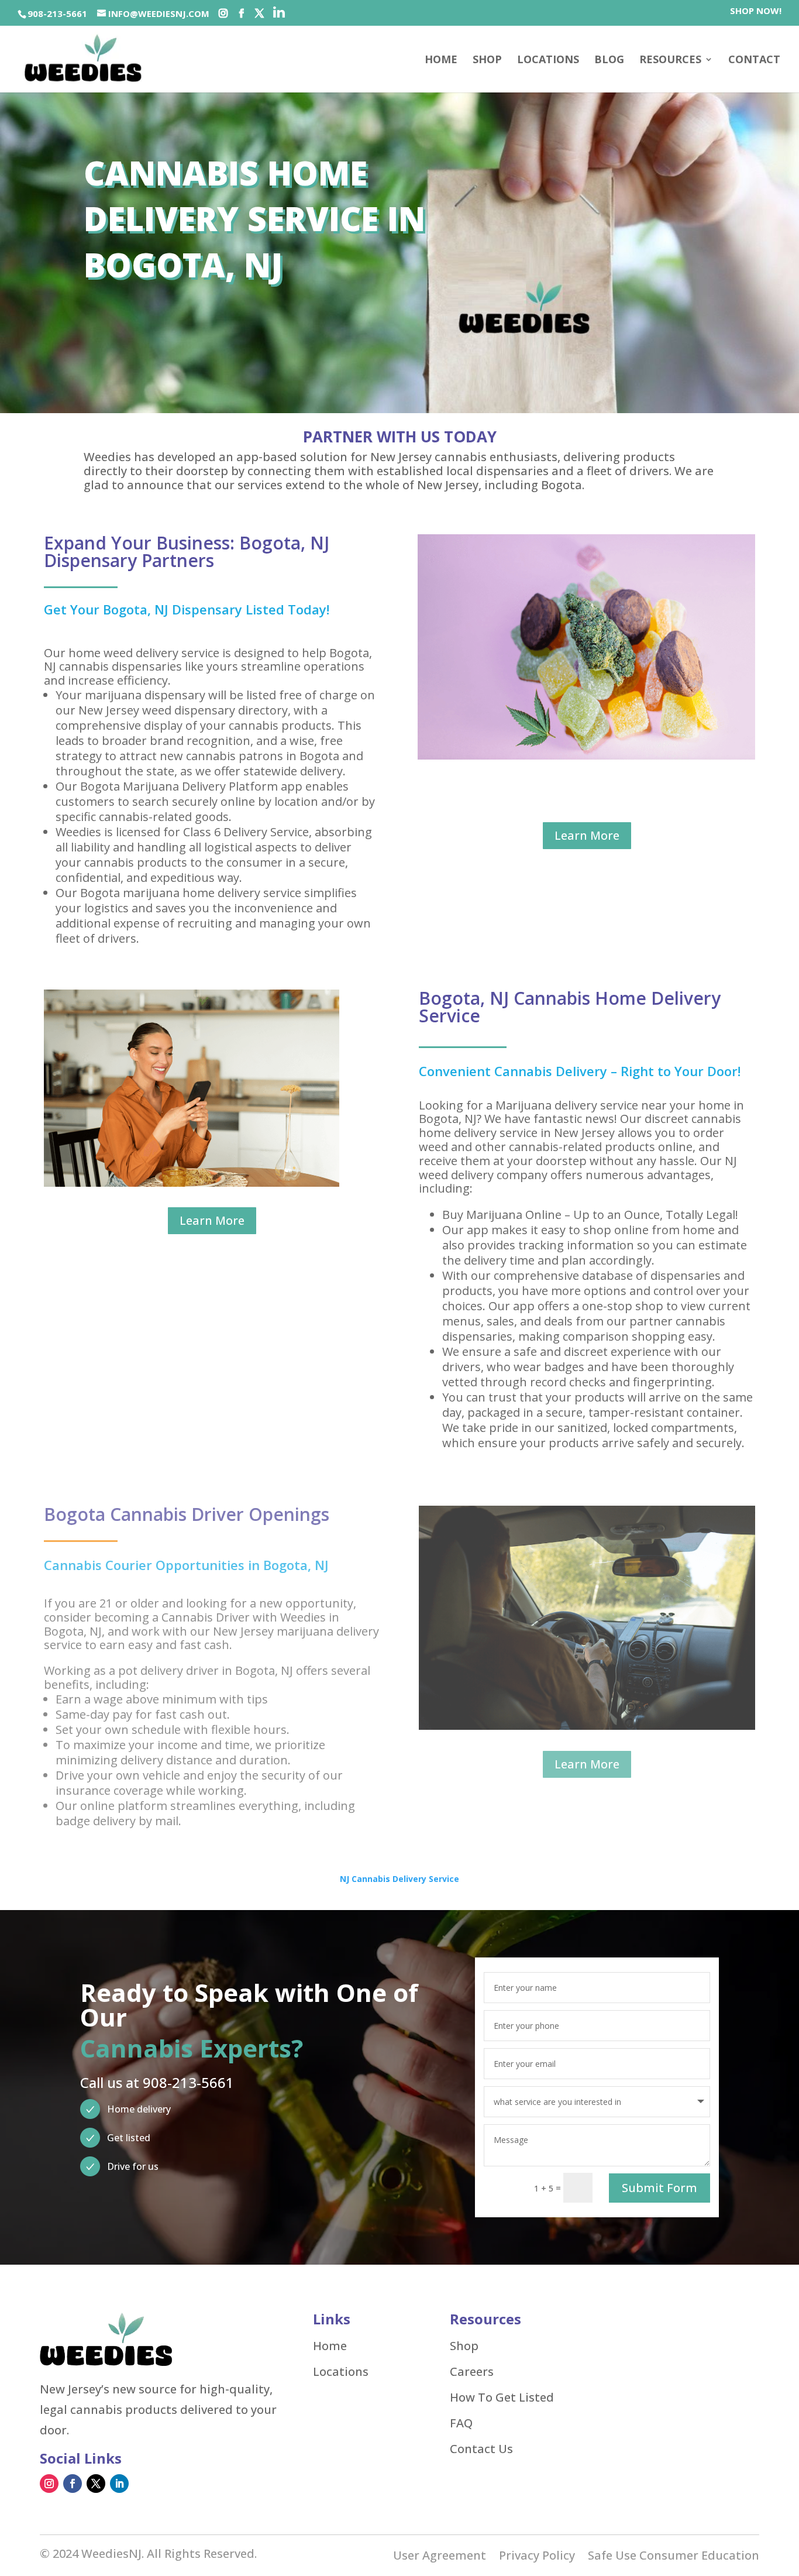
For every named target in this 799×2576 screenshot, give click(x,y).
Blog (609, 61)
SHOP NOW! (756, 11)
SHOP (487, 61)
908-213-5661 (57, 13)
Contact (754, 61)
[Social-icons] (223, 13)
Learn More (587, 835)
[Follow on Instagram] (49, 2484)
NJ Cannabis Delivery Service (399, 1879)
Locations (548, 61)
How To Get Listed (502, 2398)
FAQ (461, 2423)
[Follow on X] (96, 2484)
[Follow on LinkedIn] (119, 2484)
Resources (670, 61)
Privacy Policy (537, 2557)
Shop (464, 2346)
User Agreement (440, 2557)
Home (441, 61)
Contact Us (481, 2449)
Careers (472, 2372)
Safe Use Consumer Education (674, 2557)
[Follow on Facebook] (73, 2484)
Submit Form (659, 2188)
